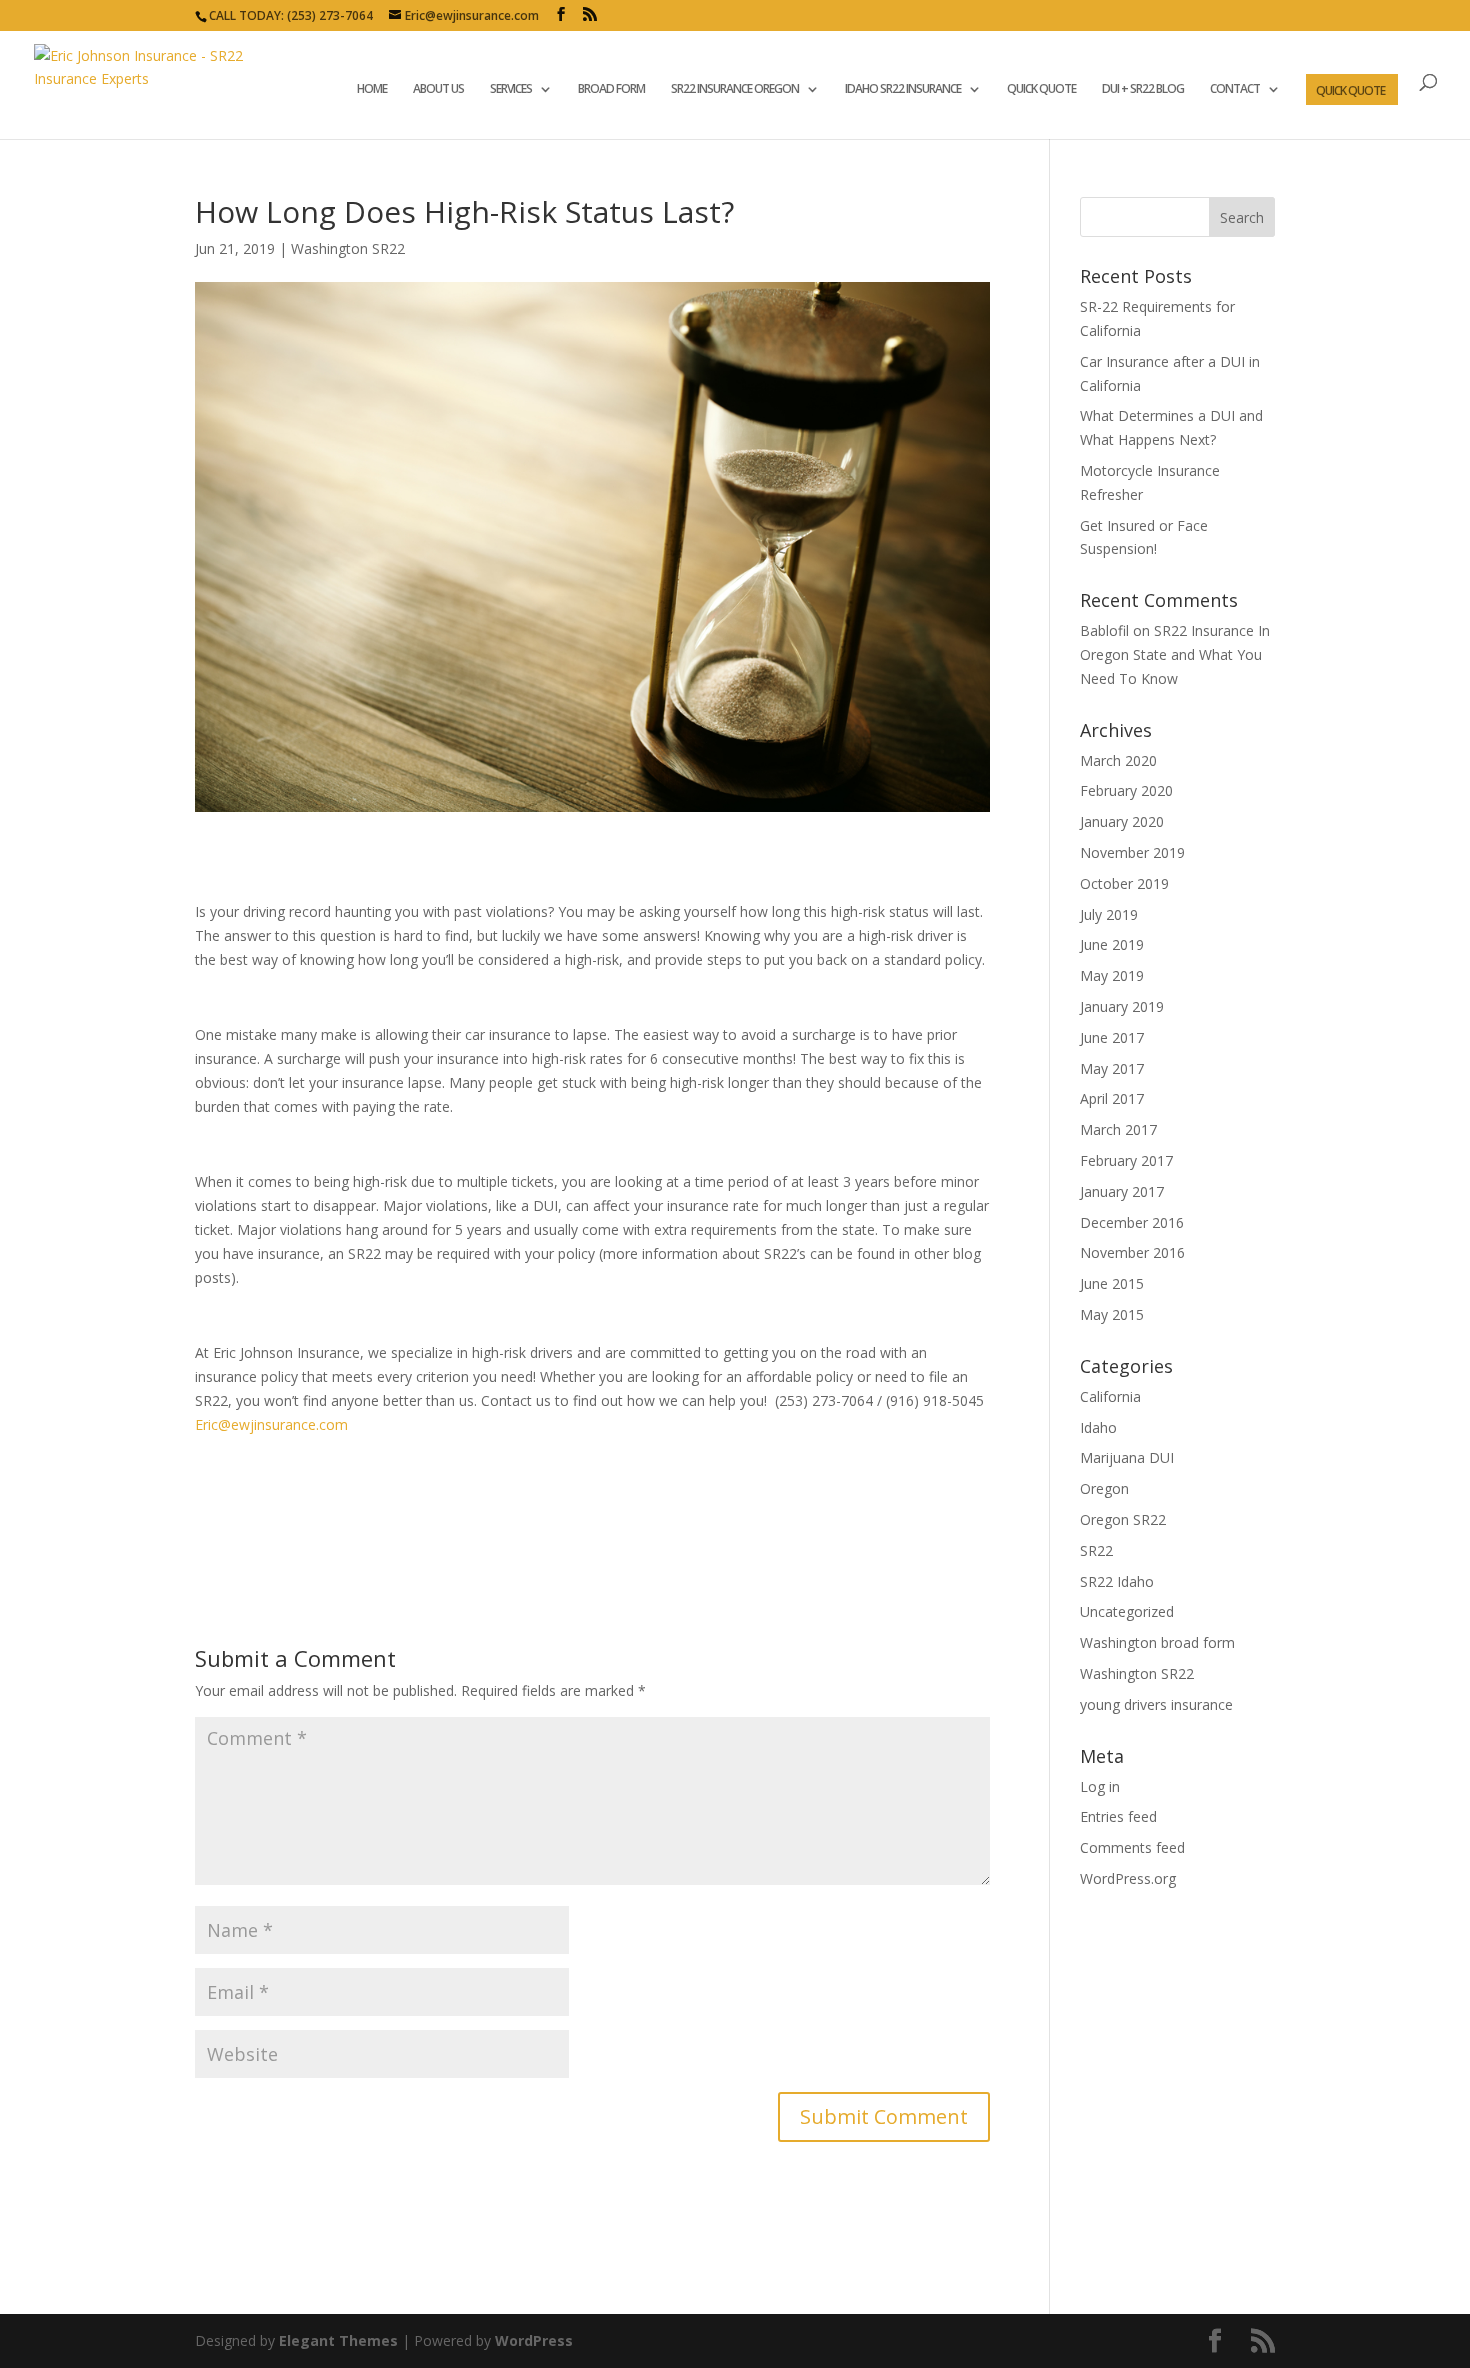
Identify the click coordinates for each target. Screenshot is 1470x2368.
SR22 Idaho (1117, 1581)
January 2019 (1122, 1006)
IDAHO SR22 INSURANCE (903, 89)
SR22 (1096, 1550)
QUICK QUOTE (1041, 89)
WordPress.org (1128, 1878)
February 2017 (1126, 1160)
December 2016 (1132, 1222)
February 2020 (1126, 790)
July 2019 (1109, 914)
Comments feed (1132, 1847)
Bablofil (1104, 630)
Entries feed (1118, 1816)
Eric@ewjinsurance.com (271, 1424)
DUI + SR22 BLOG (1143, 89)
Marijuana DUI (1127, 1457)
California (1110, 1396)
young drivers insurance (1156, 1704)
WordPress (534, 2340)
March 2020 (1118, 760)
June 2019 (1112, 944)
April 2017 (1112, 1098)
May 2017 (1112, 1068)
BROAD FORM (611, 89)
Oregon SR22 (1123, 1519)
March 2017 (1118, 1129)
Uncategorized (1127, 1611)
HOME (372, 89)
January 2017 (1122, 1191)
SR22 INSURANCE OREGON (735, 89)
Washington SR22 (348, 248)
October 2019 (1124, 883)
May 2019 (1112, 975)
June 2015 (1112, 1283)
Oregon (1104, 1488)
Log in (1100, 1786)
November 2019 (1132, 852)
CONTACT (1235, 89)
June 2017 (1112, 1037)
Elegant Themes (338, 2340)
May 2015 (1112, 1314)
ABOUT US (438, 89)
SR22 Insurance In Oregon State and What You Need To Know (1175, 654)
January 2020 (1122, 821)
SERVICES (511, 89)
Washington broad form (1157, 1642)
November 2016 (1132, 1252)
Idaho (1098, 1427)
